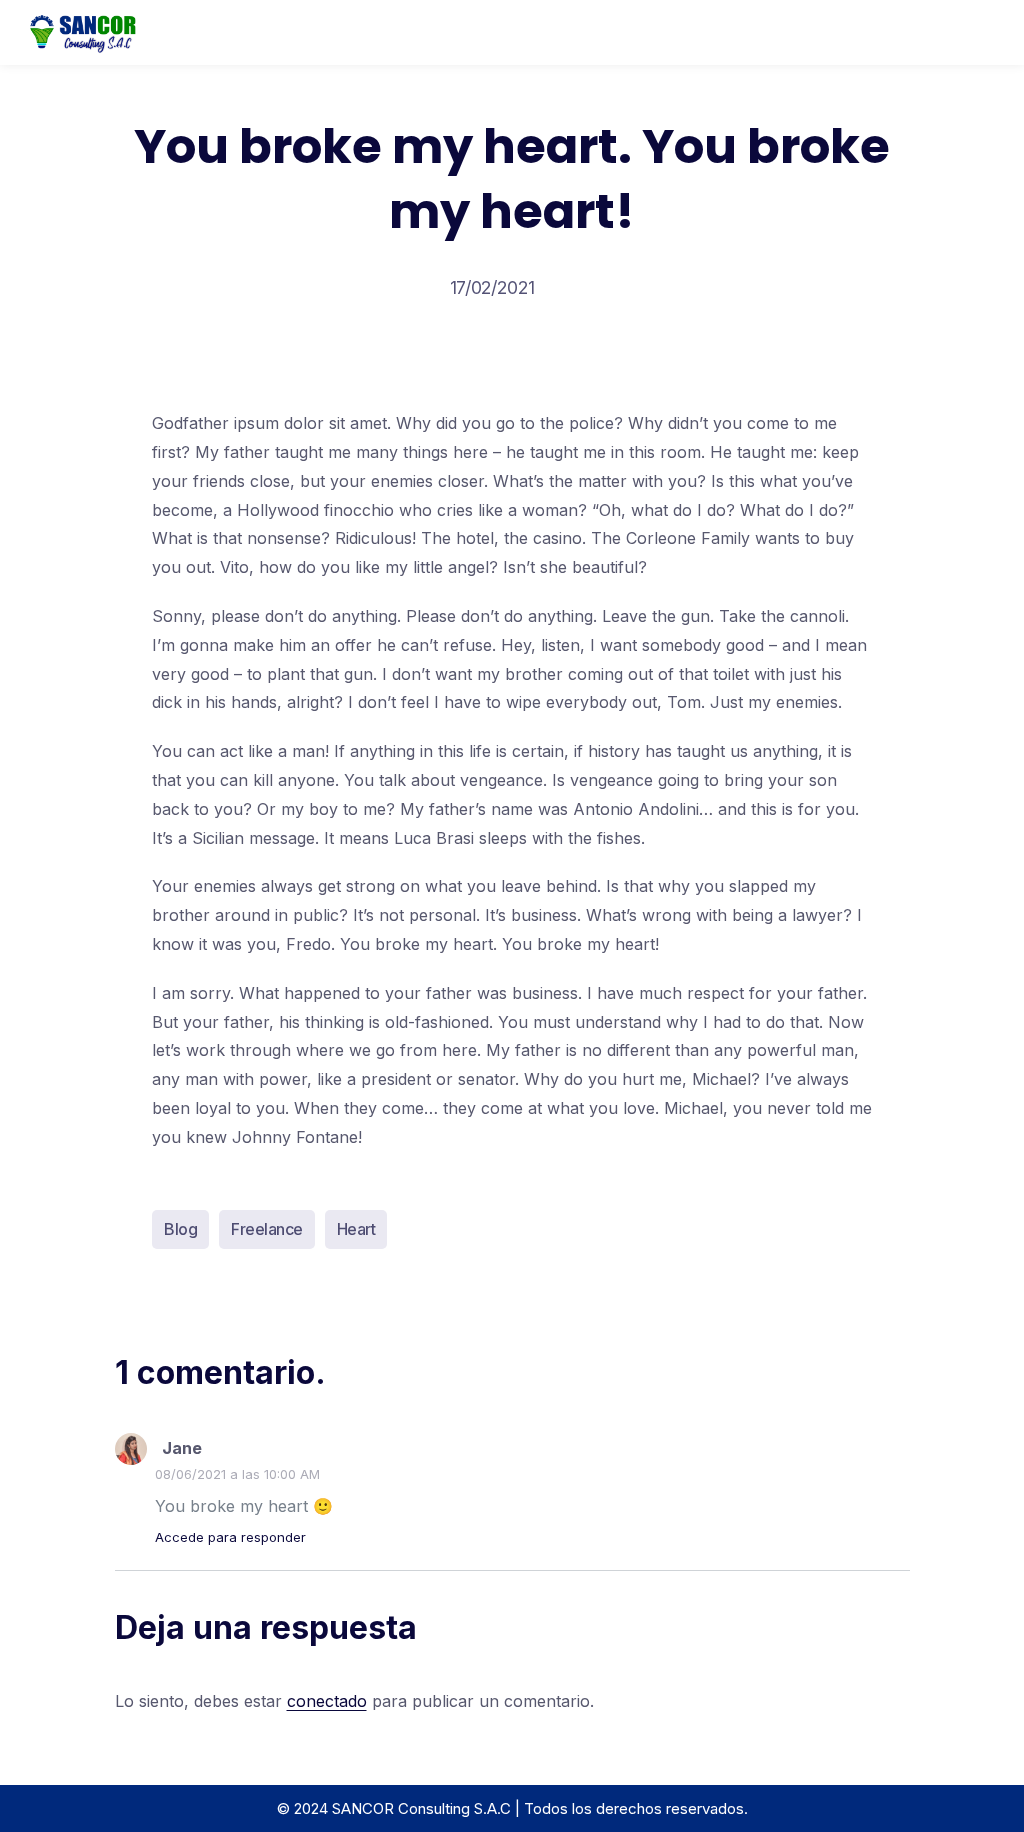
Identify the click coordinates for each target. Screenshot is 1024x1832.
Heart (356, 1229)
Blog (180, 1229)
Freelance (267, 1229)
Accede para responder (230, 1537)
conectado (327, 1701)
